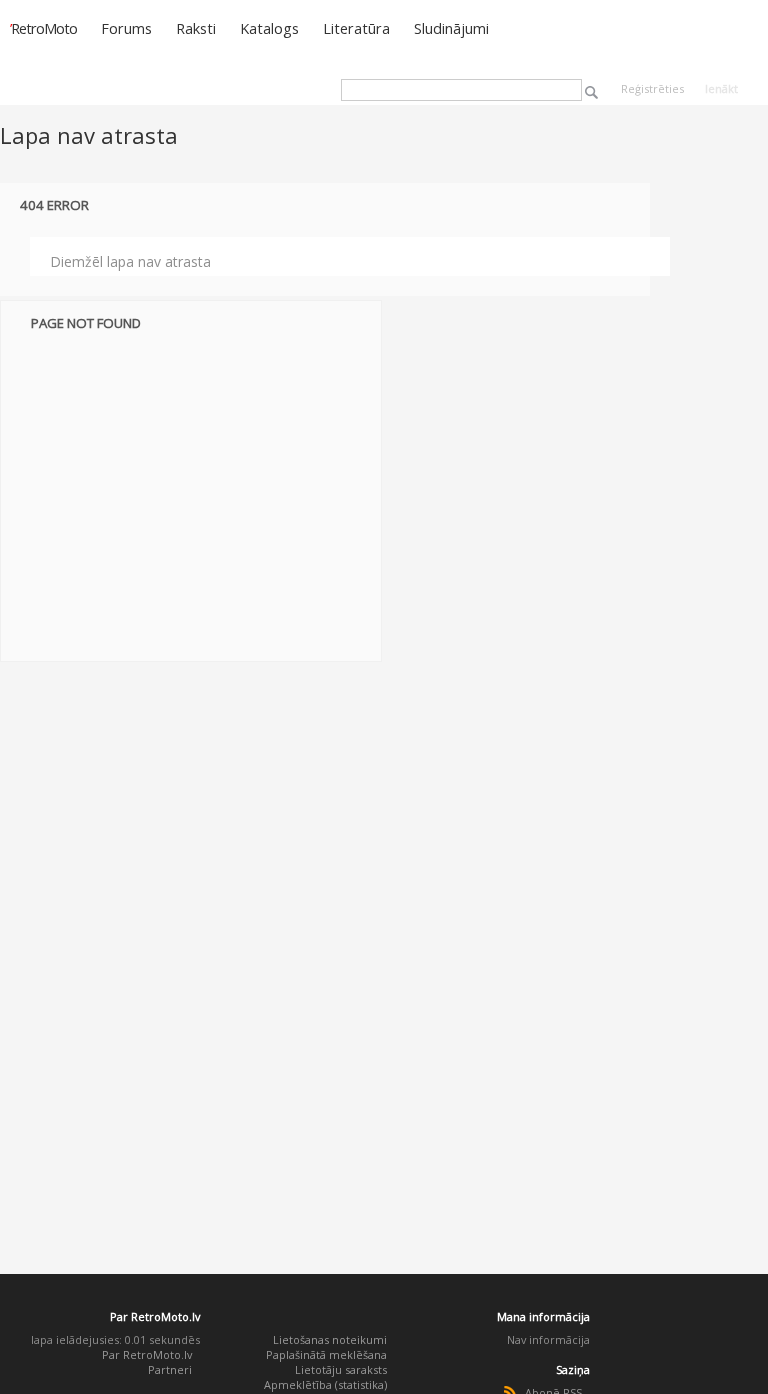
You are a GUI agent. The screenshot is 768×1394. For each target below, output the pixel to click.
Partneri (170, 1369)
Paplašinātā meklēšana (326, 1354)
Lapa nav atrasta (89, 135)
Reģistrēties (652, 88)
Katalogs (269, 28)
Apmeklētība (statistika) (325, 1384)
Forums (126, 28)
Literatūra (356, 28)
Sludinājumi (451, 28)
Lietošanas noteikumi (330, 1339)
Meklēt (591, 92)
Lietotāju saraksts (341, 1369)
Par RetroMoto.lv (147, 1354)
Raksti (196, 28)
